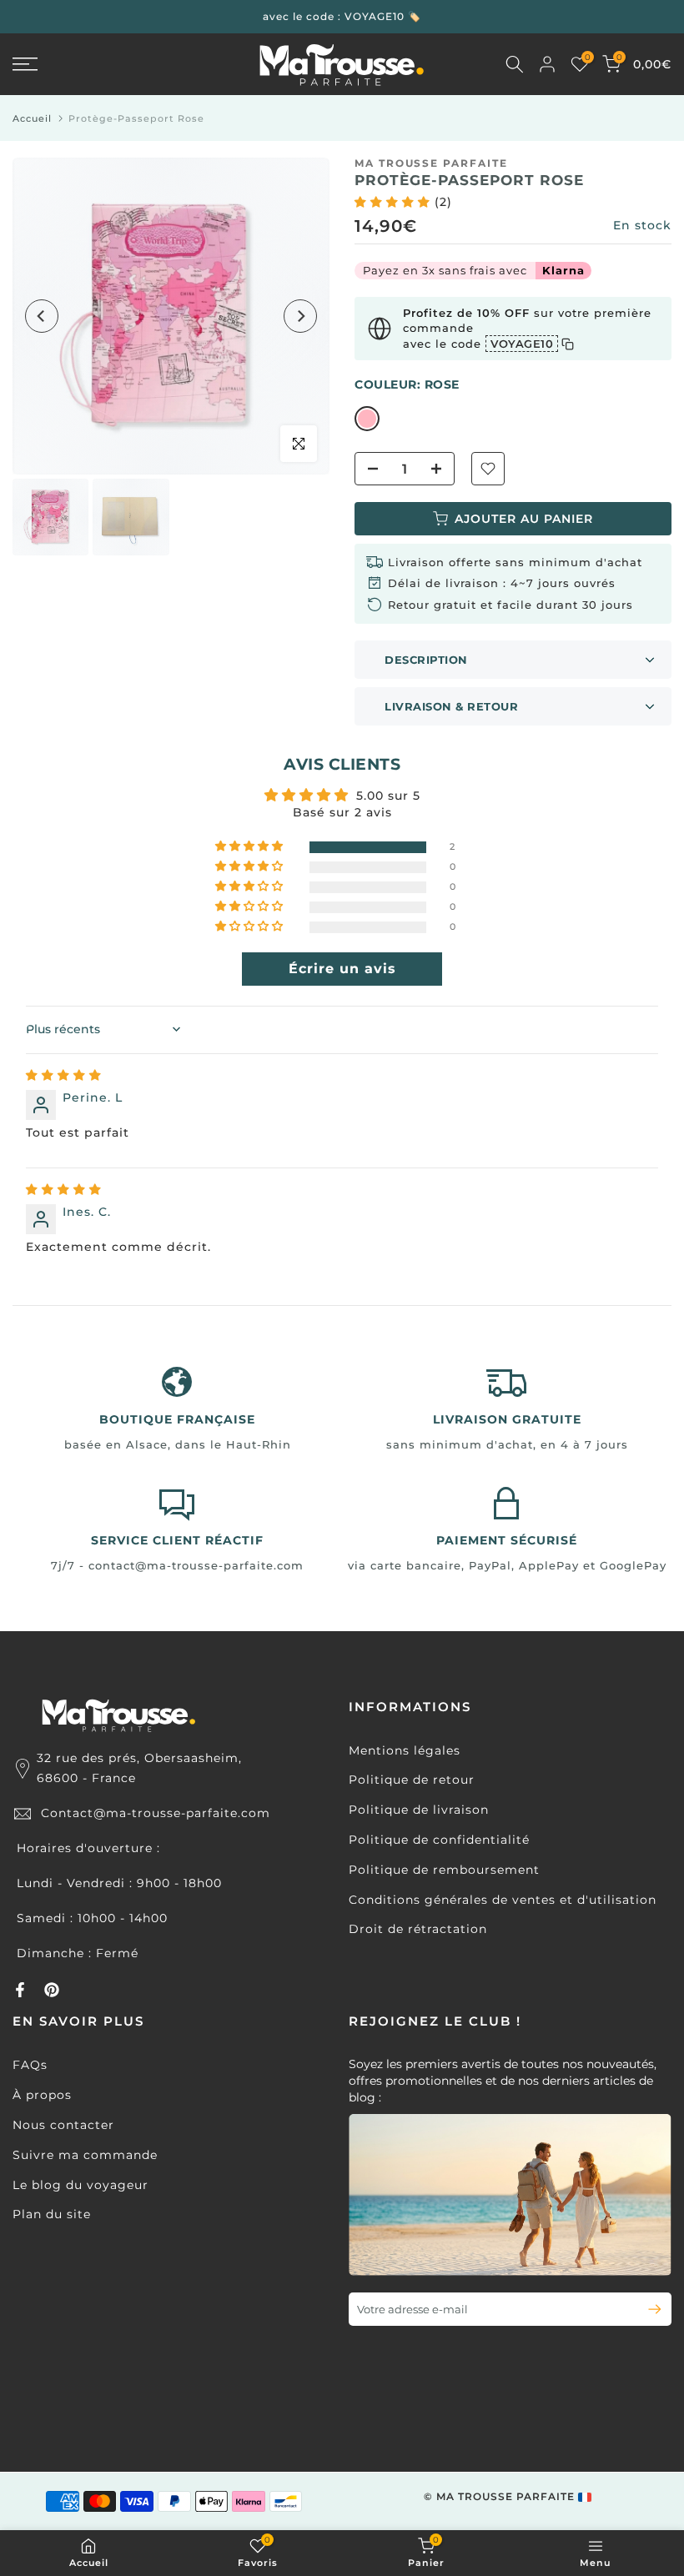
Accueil (32, 118)
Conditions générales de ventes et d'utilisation (503, 1900)
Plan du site (52, 2214)
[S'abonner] (648, 2309)
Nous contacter (63, 2125)
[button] (395, 202)
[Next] (300, 316)
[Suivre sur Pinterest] (52, 1990)
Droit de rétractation (418, 1929)
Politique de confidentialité (439, 1840)
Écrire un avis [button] (342, 969)
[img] (64, 1075)
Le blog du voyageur (80, 2185)
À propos (42, 2095)
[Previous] (42, 316)
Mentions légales (405, 1750)
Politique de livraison (419, 1810)
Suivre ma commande (85, 2155)
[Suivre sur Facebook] (20, 1990)
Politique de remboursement (444, 1870)
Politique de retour (412, 1780)
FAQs (30, 2065)
